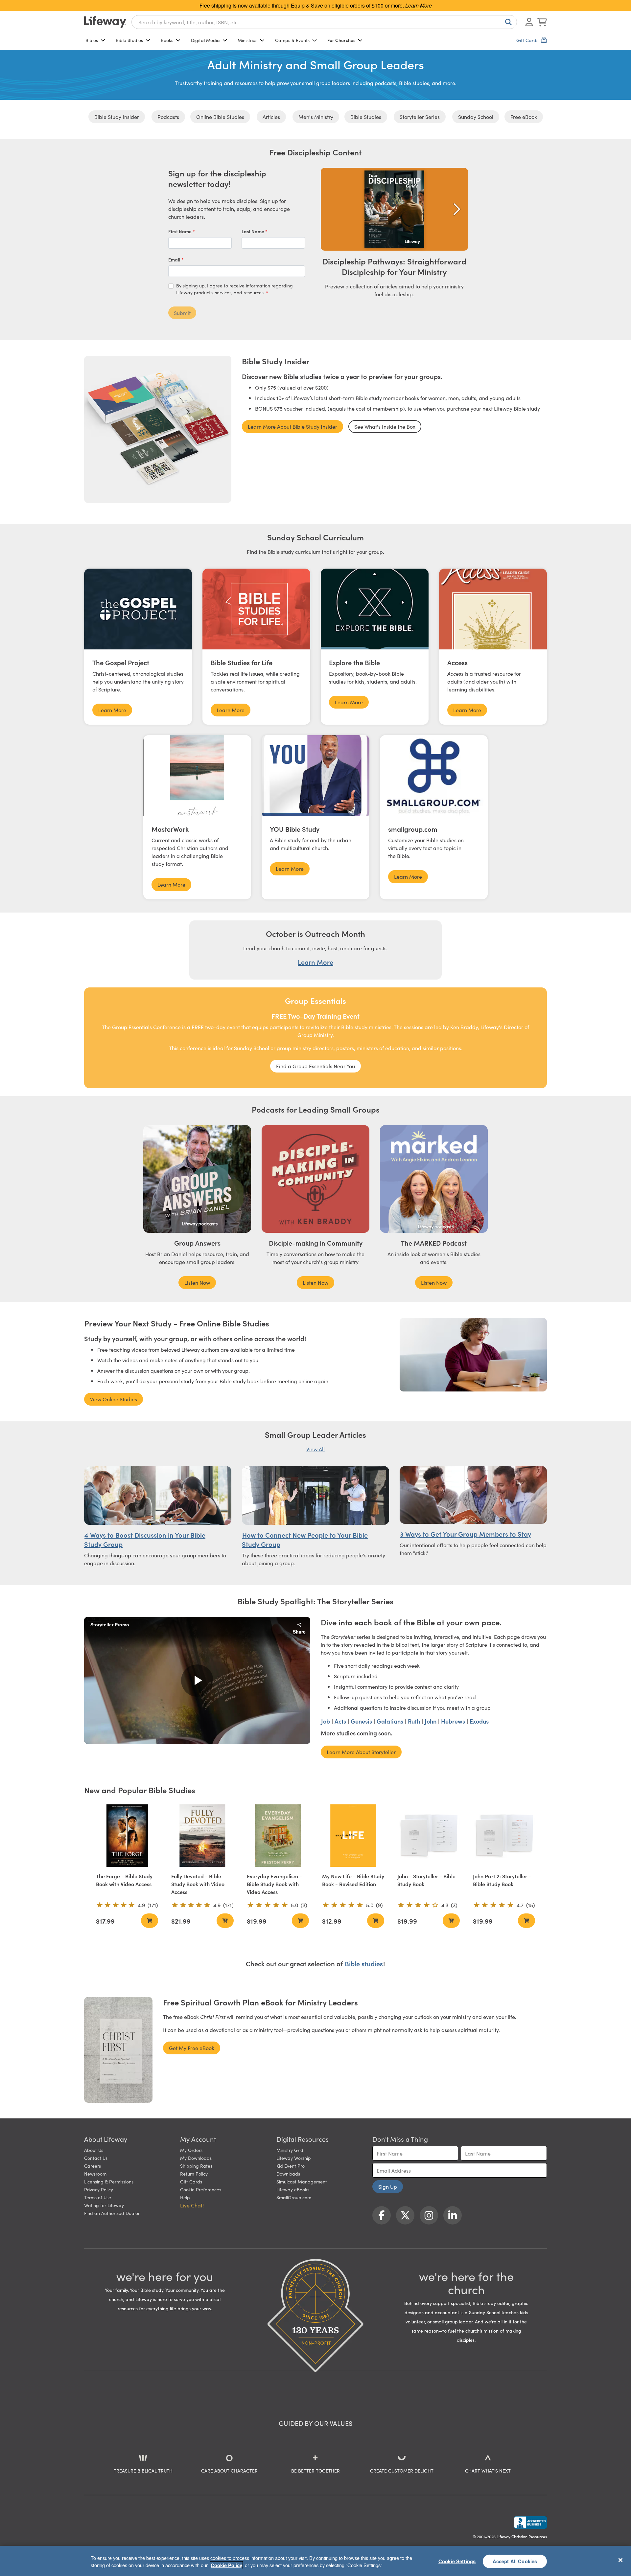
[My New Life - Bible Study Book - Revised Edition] (353, 1835)
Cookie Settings (457, 2561)
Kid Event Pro (291, 2166)
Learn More (112, 710)
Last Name (253, 231)
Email (175, 260)
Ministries (247, 40)
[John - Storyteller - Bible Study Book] (428, 1835)
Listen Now (197, 1282)
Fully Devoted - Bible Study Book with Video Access (198, 1884)
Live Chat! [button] (192, 2205)
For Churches (341, 40)
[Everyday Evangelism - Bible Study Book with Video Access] (278, 1835)
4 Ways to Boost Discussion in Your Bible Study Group (145, 1539)
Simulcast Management (302, 2181)
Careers (93, 2166)
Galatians (390, 1721)
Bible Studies (129, 40)
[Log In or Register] (529, 22)
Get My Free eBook (192, 2048)
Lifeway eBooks (293, 2189)
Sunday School (476, 117)
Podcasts (168, 117)
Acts (340, 1721)
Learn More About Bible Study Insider (292, 426)
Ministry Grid (290, 2150)
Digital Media (205, 40)
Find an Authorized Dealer (112, 2213)
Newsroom (95, 2174)
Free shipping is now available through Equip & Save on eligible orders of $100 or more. (316, 5)
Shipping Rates (196, 2166)
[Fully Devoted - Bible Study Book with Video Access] (202, 1835)
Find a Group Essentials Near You (315, 1066)
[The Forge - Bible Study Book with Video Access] (127, 1835)
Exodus (479, 1721)
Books (167, 40)
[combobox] (324, 22)
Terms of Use (98, 2197)
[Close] (620, 2560)
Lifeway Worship (294, 2158)
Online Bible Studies (220, 117)
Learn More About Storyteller (361, 1752)
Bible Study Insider (117, 117)
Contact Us (96, 2158)
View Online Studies (114, 1399)
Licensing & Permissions (109, 2181)
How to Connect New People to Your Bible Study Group (305, 1539)
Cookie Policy (226, 2565)
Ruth (414, 1721)
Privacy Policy (99, 2189)
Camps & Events (292, 40)
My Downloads (196, 2158)
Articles (271, 117)
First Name (180, 231)
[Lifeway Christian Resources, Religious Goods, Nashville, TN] (530, 2522)
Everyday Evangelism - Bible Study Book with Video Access (274, 1884)
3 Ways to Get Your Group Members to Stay (466, 1534)
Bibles (92, 40)
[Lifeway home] (105, 22)
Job (326, 1721)
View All (315, 1449)
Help (185, 2197)
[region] (315, 2561)
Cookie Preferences (201, 2189)
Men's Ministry (316, 117)
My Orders (191, 2150)
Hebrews (453, 1721)
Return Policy (194, 2174)
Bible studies (364, 1963)
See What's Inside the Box (385, 426)
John (431, 1721)
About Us (94, 2150)
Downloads (288, 2174)
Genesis (361, 1721)
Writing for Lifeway (104, 2205)
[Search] (507, 22)
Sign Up (388, 2186)
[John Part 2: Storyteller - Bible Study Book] (504, 1835)
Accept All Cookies (515, 2561)
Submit (182, 313)
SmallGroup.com (294, 2197)
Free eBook (524, 117)
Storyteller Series (420, 117)
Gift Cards (191, 2181)
